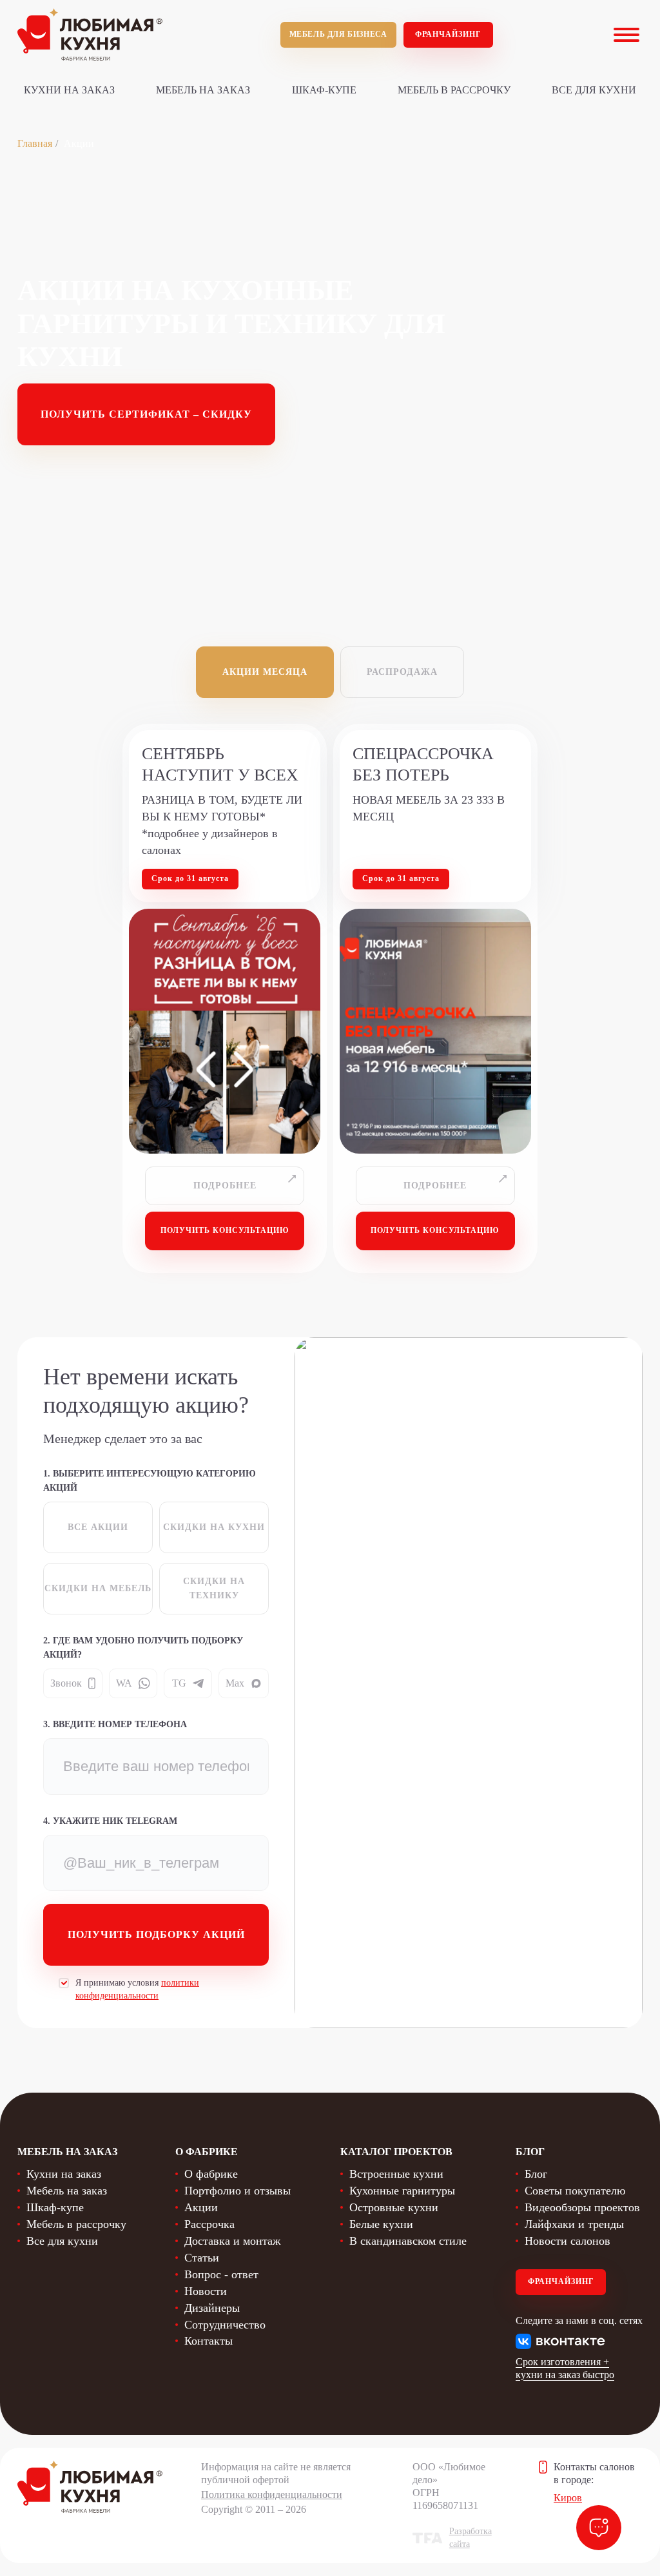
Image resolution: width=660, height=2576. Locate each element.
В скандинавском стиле (408, 2241)
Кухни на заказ (69, 90)
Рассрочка (209, 2224)
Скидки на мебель (98, 1588)
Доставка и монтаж (232, 2241)
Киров (568, 2498)
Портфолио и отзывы (238, 2191)
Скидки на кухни (214, 1527)
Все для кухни (594, 90)
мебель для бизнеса (338, 34)
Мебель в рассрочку (454, 90)
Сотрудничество (225, 2325)
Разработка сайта (471, 2538)
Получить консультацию (225, 1230)
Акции (201, 2207)
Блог (536, 2174)
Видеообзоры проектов (582, 2207)
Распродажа (402, 672)
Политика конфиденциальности (272, 2494)
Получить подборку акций (156, 1934)
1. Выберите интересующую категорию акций (150, 1481)
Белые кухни (381, 2224)
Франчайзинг (448, 34)
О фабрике (211, 2174)
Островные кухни (394, 2207)
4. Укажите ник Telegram (110, 1821)
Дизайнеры (212, 2308)
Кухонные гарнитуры (402, 2191)
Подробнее (225, 1186)
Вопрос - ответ (221, 2274)
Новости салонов (568, 2241)
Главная (35, 143)
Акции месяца (265, 672)
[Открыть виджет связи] (599, 2528)
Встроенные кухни (396, 2174)
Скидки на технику (214, 1588)
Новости (206, 2291)
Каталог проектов (396, 2152)
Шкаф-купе (324, 90)
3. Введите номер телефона (115, 1724)
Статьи (202, 2258)
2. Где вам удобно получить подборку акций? (143, 1648)
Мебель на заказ (203, 90)
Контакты (209, 2341)
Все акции (98, 1527)
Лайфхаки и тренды (574, 2224)
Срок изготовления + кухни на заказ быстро (565, 2368)
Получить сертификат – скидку (146, 414)
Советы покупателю (575, 2191)
